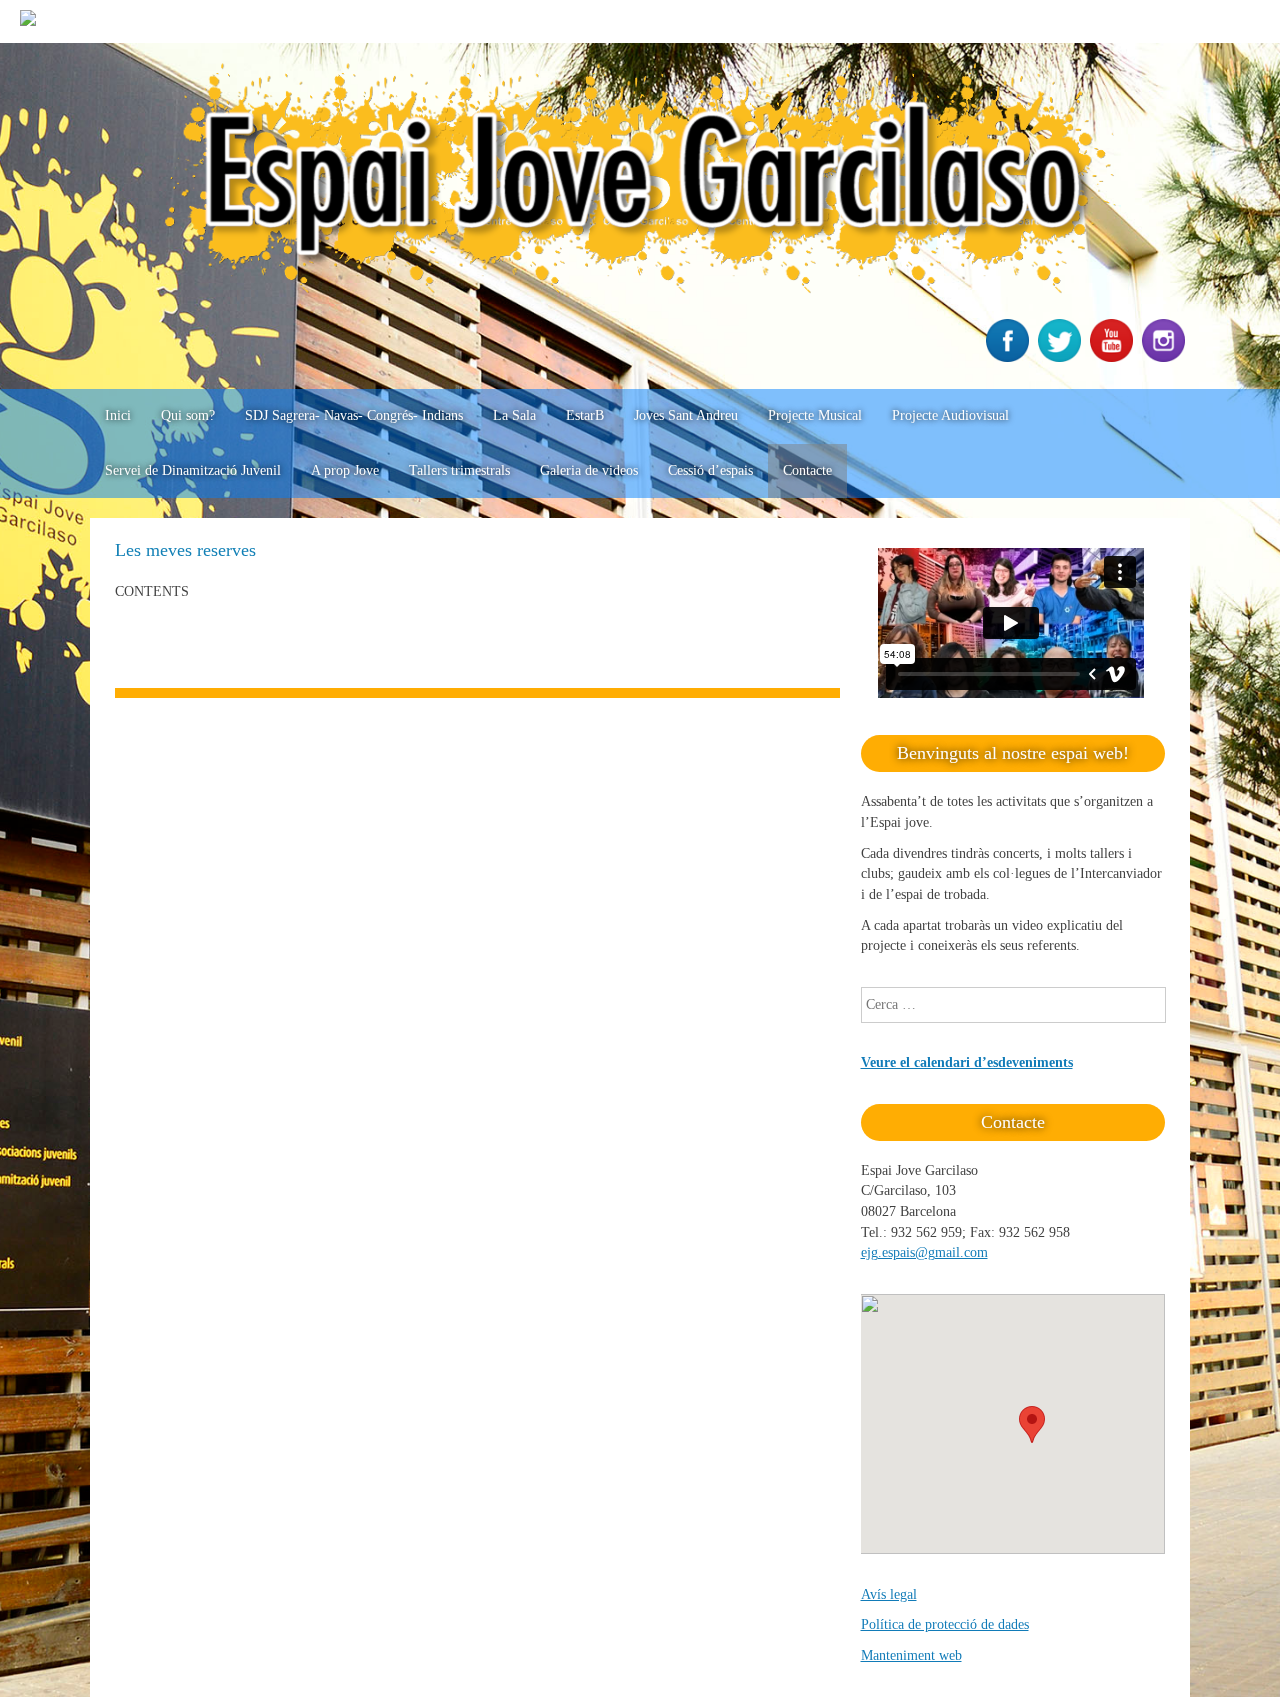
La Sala (514, 415)
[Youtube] (1114, 357)
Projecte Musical (815, 415)
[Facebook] (1010, 357)
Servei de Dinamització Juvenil (193, 470)
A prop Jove (345, 470)
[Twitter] (1062, 357)
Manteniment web (911, 1655)
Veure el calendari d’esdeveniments (967, 1062)
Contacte (807, 470)
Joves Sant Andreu (686, 415)
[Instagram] (1166, 357)
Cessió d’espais (710, 470)
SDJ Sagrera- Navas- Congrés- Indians (354, 415)
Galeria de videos (589, 470)
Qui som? (188, 415)
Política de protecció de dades (945, 1624)
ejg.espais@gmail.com (924, 1252)
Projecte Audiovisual (950, 415)
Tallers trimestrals (459, 470)
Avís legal (889, 1594)
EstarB (585, 415)
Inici (118, 415)
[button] (1032, 1424)
